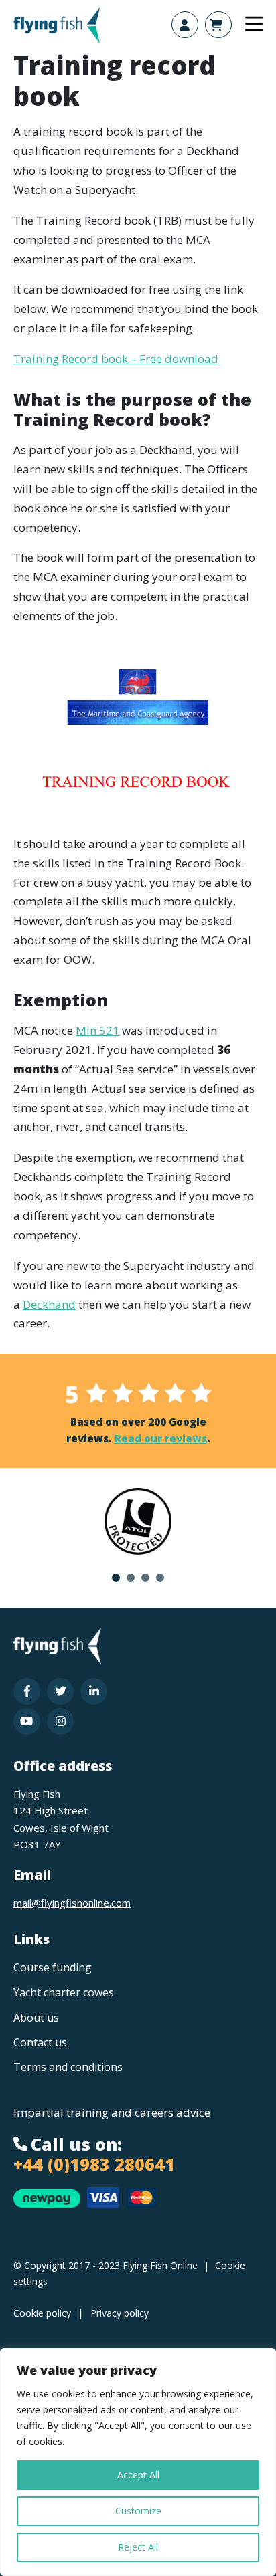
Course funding (53, 1967)
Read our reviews (161, 1438)
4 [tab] (160, 1578)
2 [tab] (131, 1578)
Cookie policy (42, 2313)
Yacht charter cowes (64, 1992)
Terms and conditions (68, 2067)
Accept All (138, 2475)
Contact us (40, 2042)
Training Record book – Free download (116, 359)
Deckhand (49, 1304)
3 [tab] (145, 1578)
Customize (138, 2511)
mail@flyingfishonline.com (72, 1903)
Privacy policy (120, 2313)
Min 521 (97, 1030)
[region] (138, 2462)
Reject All (138, 2547)
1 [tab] (116, 1578)
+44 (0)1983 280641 (94, 2164)
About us (36, 2018)
